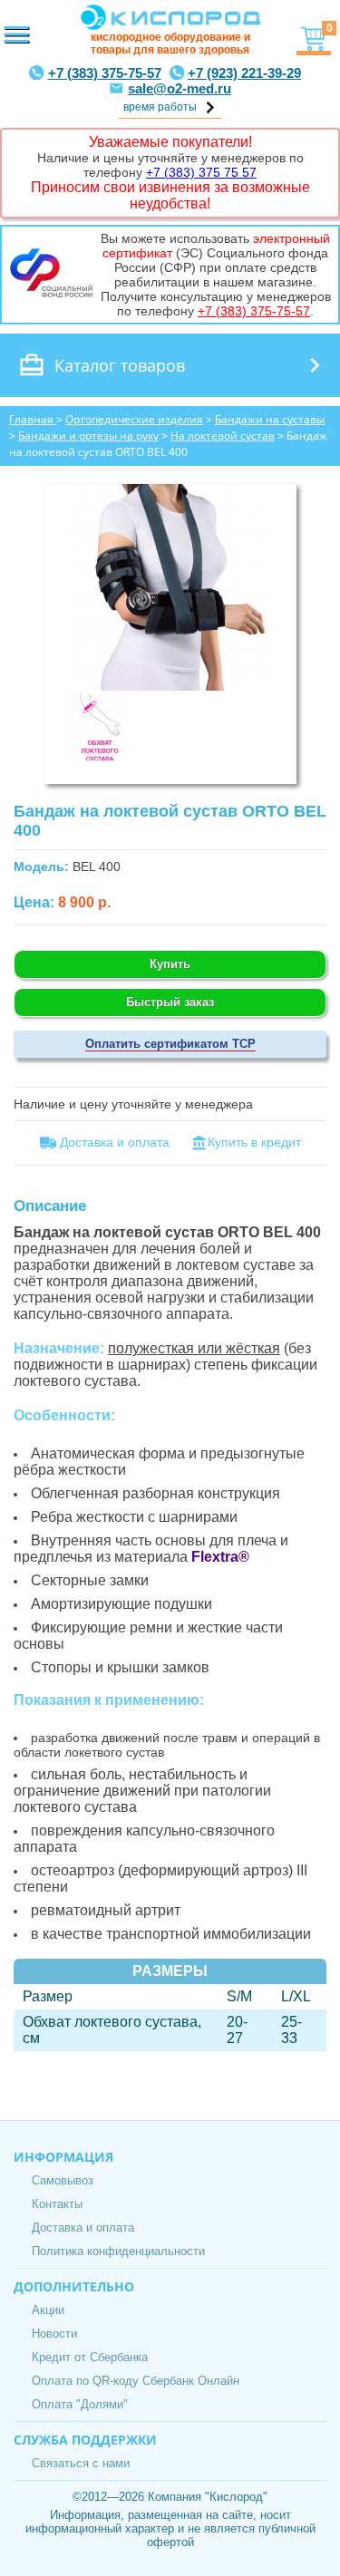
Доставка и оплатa (113, 1142)
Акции (48, 2310)
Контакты (57, 2204)
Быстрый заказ (170, 1002)
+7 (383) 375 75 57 (201, 172)
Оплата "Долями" (80, 2404)
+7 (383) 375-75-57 (105, 73)
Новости (54, 2334)
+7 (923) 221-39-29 (244, 73)
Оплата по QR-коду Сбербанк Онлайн (136, 2381)
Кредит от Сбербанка (90, 2357)
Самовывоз (63, 2180)
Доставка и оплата (83, 2227)
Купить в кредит (254, 1142)
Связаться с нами (81, 2463)
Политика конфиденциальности (118, 2251)
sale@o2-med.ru (180, 88)
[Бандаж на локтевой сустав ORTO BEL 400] (170, 686)
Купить (170, 964)
